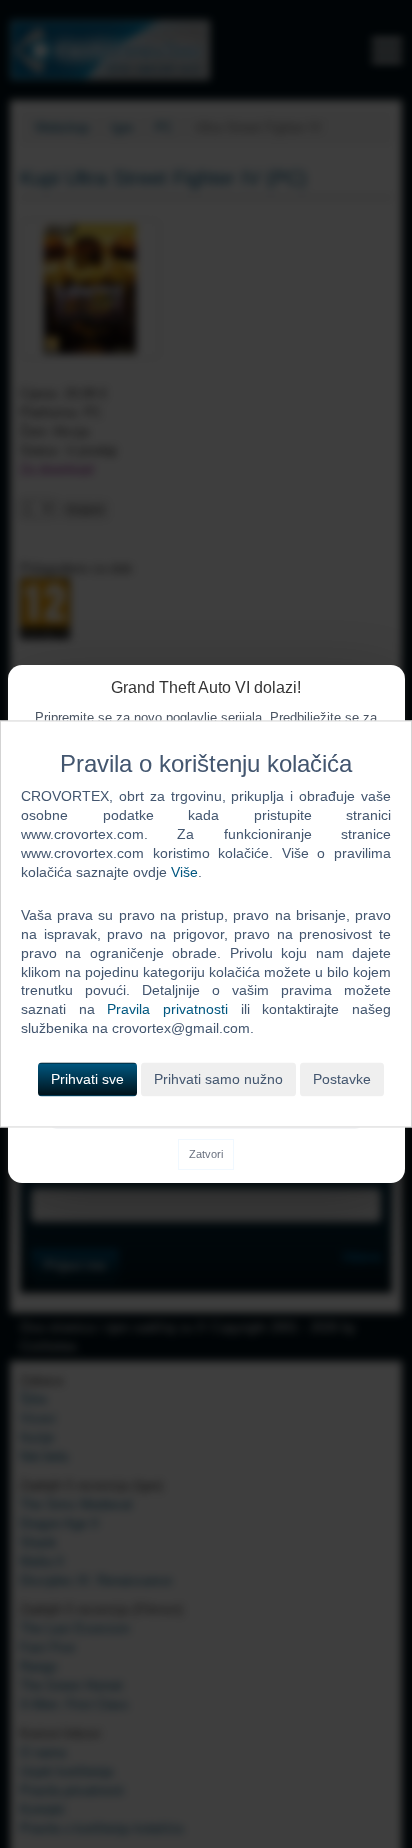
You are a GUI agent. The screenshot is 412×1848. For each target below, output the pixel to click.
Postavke (342, 1080)
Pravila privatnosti (167, 1010)
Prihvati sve (87, 1080)
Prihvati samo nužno (218, 1080)
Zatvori (206, 1154)
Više (184, 872)
